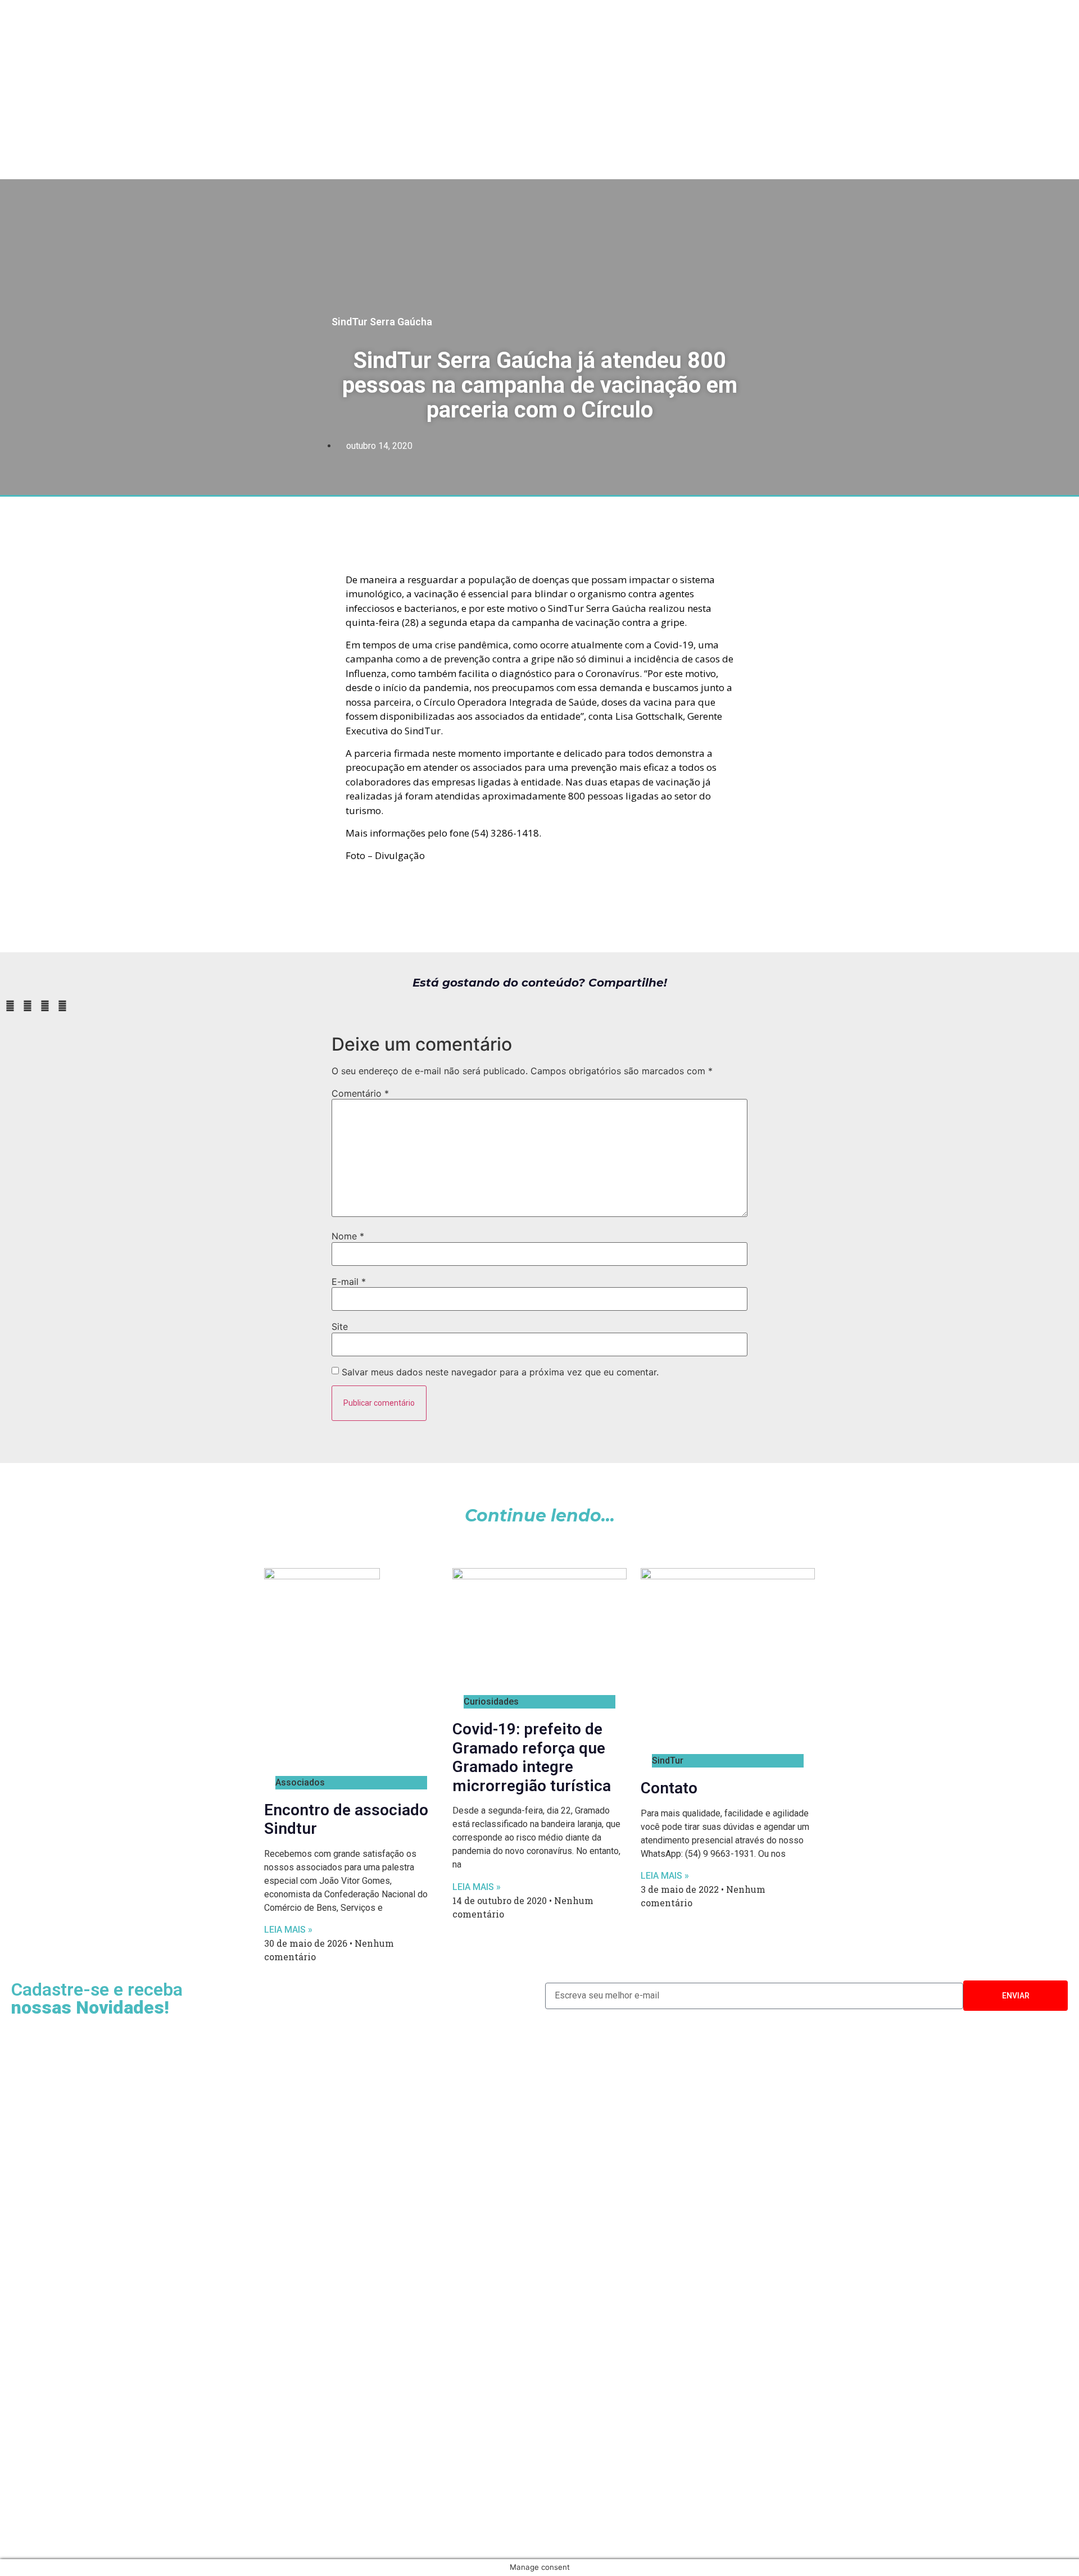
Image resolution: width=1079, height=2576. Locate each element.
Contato (669, 1788)
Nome (348, 1236)
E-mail (349, 1282)
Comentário (360, 1093)
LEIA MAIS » (288, 1930)
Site (340, 1326)
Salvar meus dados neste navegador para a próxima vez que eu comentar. (500, 1372)
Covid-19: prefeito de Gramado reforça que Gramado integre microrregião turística (532, 1757)
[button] (10, 1006)
